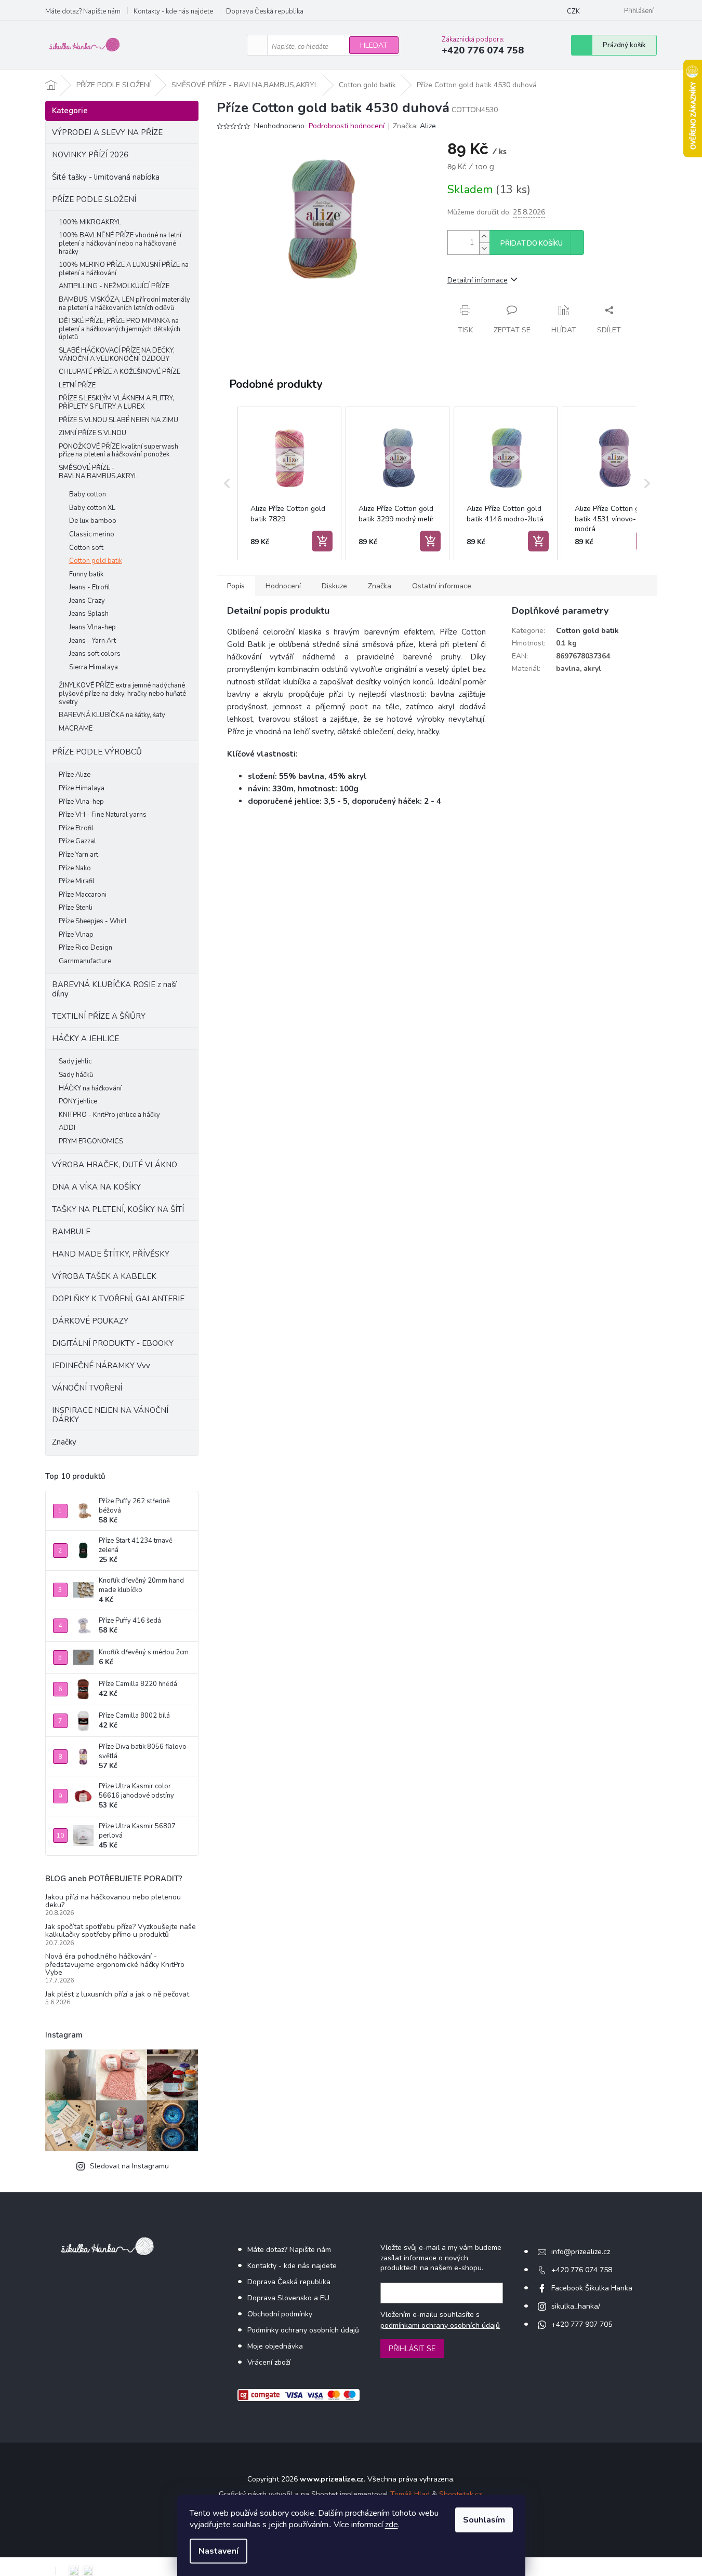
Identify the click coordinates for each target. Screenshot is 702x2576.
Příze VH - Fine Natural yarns (103, 815)
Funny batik (86, 574)
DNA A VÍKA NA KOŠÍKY (96, 1187)
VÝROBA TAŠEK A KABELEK (104, 1276)
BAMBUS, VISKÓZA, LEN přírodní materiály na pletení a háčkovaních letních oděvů (124, 304)
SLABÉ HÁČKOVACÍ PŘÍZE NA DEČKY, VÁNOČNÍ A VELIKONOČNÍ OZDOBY (117, 355)
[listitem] (289, 483)
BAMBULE (71, 1232)
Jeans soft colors (95, 654)
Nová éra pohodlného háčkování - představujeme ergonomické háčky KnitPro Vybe (115, 1964)
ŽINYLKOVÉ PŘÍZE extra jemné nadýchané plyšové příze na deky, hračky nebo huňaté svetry (122, 693)
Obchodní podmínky (280, 2314)
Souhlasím (484, 2520)
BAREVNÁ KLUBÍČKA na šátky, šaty (112, 715)
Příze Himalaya (82, 788)
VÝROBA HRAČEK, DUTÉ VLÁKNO (115, 1165)
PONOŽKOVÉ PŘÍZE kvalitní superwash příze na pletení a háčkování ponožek (118, 451)
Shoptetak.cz (460, 2494)
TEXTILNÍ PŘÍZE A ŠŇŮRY (99, 1016)
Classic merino (92, 534)
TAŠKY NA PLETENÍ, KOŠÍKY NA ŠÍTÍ (118, 1209)
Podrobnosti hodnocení (347, 126)
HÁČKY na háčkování (90, 1088)
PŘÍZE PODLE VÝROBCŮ (97, 752)
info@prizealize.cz (581, 2252)
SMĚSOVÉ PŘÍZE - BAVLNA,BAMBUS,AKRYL (98, 472)
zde (392, 2525)
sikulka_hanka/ (576, 2306)
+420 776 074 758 (582, 2270)
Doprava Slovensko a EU (288, 2298)
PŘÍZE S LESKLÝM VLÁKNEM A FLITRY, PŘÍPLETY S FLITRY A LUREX (116, 402)
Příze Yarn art (78, 855)
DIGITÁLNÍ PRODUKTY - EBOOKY (113, 1343)
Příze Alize (75, 775)
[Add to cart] (322, 541)
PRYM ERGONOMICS (91, 1141)
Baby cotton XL (92, 508)
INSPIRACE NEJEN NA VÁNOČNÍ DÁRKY (110, 1415)
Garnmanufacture (85, 961)
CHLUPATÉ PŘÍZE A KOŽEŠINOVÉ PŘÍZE (120, 372)
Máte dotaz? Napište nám (83, 11)
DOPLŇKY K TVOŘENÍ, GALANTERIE (118, 1299)
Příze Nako (75, 868)
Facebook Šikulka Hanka (592, 2288)
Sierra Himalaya (94, 667)
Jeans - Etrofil (90, 587)
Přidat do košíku (532, 244)
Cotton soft (86, 548)
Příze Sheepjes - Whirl (93, 921)
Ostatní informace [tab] (442, 586)
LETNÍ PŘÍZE (77, 385)
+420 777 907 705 (582, 2324)
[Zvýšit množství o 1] (484, 237)
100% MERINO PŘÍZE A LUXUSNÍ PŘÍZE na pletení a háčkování (124, 269)
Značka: (414, 126)
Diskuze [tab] (334, 586)
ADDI (67, 1128)
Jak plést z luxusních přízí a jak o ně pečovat (117, 1994)
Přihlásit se (412, 2349)
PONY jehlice (78, 1101)
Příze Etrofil (76, 828)
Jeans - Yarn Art (92, 641)
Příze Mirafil (77, 881)
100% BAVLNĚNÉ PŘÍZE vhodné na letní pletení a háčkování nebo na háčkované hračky (120, 243)
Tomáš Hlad (410, 2494)
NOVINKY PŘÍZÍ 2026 (90, 155)
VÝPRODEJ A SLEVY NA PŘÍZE (107, 132)
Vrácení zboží (269, 2362)
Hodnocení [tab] (283, 586)
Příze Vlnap (76, 935)
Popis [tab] (236, 586)
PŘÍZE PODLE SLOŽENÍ (94, 199)
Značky (64, 1442)
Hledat (374, 45)
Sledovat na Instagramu (129, 2166)
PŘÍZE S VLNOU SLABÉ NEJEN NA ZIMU (118, 420)
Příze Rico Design (85, 948)
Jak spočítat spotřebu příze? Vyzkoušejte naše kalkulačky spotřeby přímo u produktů (121, 1931)
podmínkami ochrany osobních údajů (440, 2325)
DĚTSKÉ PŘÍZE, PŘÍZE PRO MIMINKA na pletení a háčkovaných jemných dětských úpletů (120, 329)
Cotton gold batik (96, 561)
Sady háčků (76, 1075)
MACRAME (76, 729)
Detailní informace (478, 280)
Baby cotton (88, 494)
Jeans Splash (89, 614)
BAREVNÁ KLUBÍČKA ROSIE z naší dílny (114, 989)
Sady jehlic (75, 1061)
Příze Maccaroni (83, 895)
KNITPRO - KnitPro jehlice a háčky (109, 1115)
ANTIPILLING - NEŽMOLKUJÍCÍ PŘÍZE (114, 286)
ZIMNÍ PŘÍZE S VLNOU (92, 433)
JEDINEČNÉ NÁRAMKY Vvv (101, 1366)
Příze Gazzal (77, 841)
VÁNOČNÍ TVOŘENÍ (87, 1388)
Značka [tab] (380, 586)
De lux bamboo (93, 521)
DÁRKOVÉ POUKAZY (90, 1321)
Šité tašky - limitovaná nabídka (106, 177)
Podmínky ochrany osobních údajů (303, 2330)
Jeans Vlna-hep (92, 627)
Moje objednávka (275, 2346)
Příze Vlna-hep (81, 802)
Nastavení (218, 2551)
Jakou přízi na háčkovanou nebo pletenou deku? (113, 1901)
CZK (573, 11)
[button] (227, 483)
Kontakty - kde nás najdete (173, 11)
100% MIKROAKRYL (90, 222)
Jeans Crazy (87, 601)
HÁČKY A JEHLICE (85, 1039)
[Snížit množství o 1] (484, 248)
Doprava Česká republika (265, 11)
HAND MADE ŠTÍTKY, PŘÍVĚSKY (111, 1254)
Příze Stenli (76, 908)
